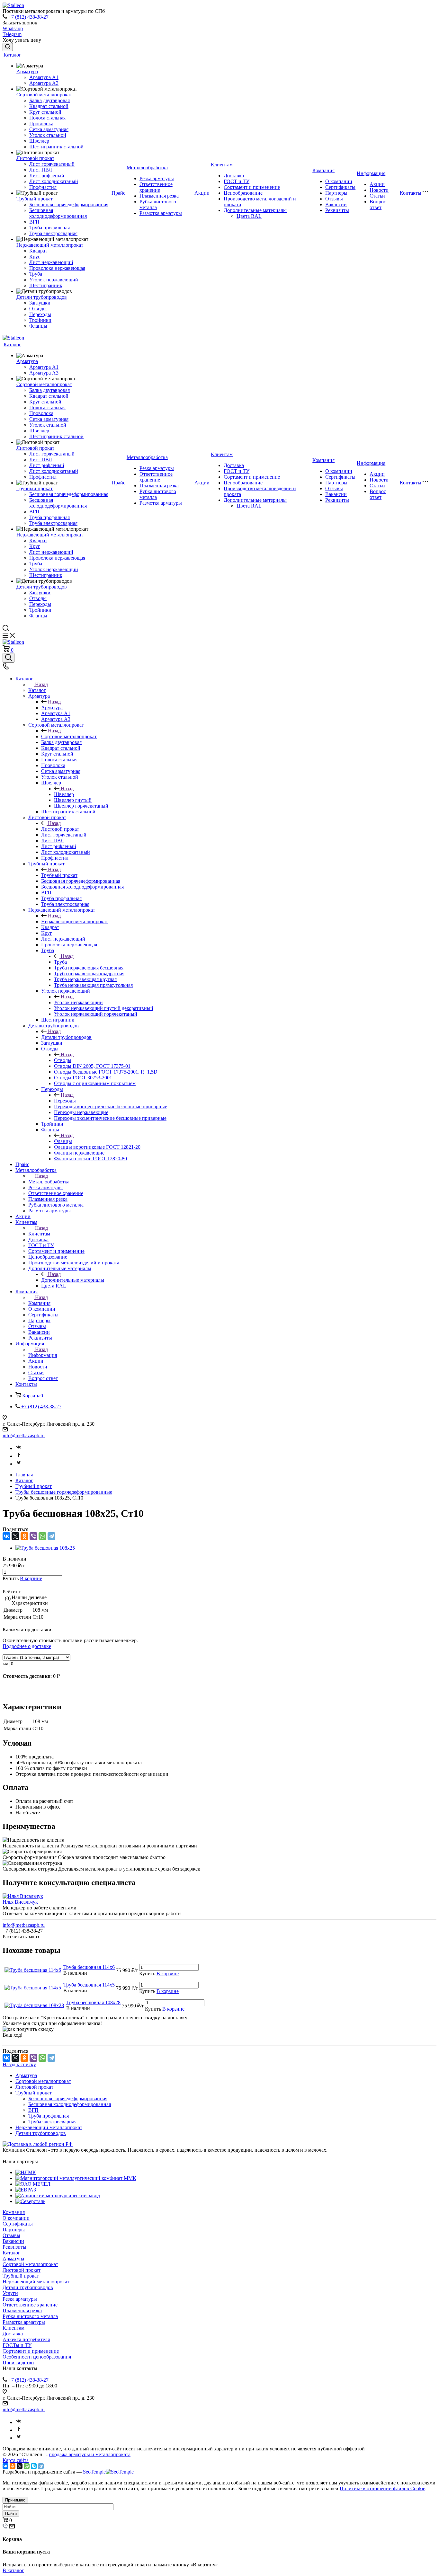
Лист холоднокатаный (54, 181)
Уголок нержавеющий (54, 280)
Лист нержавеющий (51, 262)
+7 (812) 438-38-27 (28, 17)
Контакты (411, 193)
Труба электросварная (53, 233)
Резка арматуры (157, 178)
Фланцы (38, 326)
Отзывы (334, 199)
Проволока (41, 124)
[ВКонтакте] (6, 1536)
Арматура (27, 71)
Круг (35, 257)
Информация (371, 173)
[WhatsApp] (42, 1536)
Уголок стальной (48, 135)
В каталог (13, 2570)
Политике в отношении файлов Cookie (382, 2488)
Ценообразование (243, 193)
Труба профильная (49, 228)
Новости (379, 190)
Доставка (234, 176)
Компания (323, 170)
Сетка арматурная (49, 129)
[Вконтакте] (19, 1448)
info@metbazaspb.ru (24, 1435)
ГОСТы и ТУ (17, 2345)
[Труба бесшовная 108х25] (45, 1548)
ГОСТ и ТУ (237, 181)
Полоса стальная (47, 118)
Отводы (38, 309)
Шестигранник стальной (56, 147)
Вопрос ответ (378, 204)
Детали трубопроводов (42, 297)
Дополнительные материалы (255, 210)
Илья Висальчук (20, 1902)
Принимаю (15, 2500)
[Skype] (34, 2466)
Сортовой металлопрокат (44, 95)
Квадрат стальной (49, 106)
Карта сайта (16, 2460)
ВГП (34, 222)
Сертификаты (340, 187)
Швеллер (39, 141)
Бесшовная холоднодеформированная (58, 213)
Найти (11, 2514)
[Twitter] (19, 1464)
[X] (15, 1536)
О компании (339, 181)
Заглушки (40, 303)
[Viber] (33, 1536)
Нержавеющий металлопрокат (50, 245)
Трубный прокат (35, 199)
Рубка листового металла (30, 2316)
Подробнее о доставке (27, 1646)
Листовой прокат (35, 158)
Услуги (10, 2293)
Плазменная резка (159, 196)
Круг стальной (45, 112)
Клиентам (222, 165)
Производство (18, 2363)
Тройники (40, 320)
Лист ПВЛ (41, 170)
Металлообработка (147, 168)
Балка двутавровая (49, 100)
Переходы (40, 314)
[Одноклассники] (24, 1536)
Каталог (12, 55)
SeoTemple (94, 2472)
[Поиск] (8, 47)
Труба (36, 274)
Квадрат (38, 251)
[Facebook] (19, 1456)
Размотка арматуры (161, 213)
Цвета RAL (249, 216)
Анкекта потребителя (26, 2339)
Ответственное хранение (156, 187)
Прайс (118, 193)
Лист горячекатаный (52, 164)
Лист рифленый (47, 176)
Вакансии (336, 204)
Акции (202, 193)
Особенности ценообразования (37, 2357)
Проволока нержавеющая (57, 268)
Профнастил (43, 187)
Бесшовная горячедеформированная (69, 204)
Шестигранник (46, 285)
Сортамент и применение (252, 187)
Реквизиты (337, 210)
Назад (41, 684)
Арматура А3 (44, 83)
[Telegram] (51, 1536)
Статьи (377, 196)
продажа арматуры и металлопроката (90, 2454)
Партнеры (336, 193)
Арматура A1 (44, 77)
